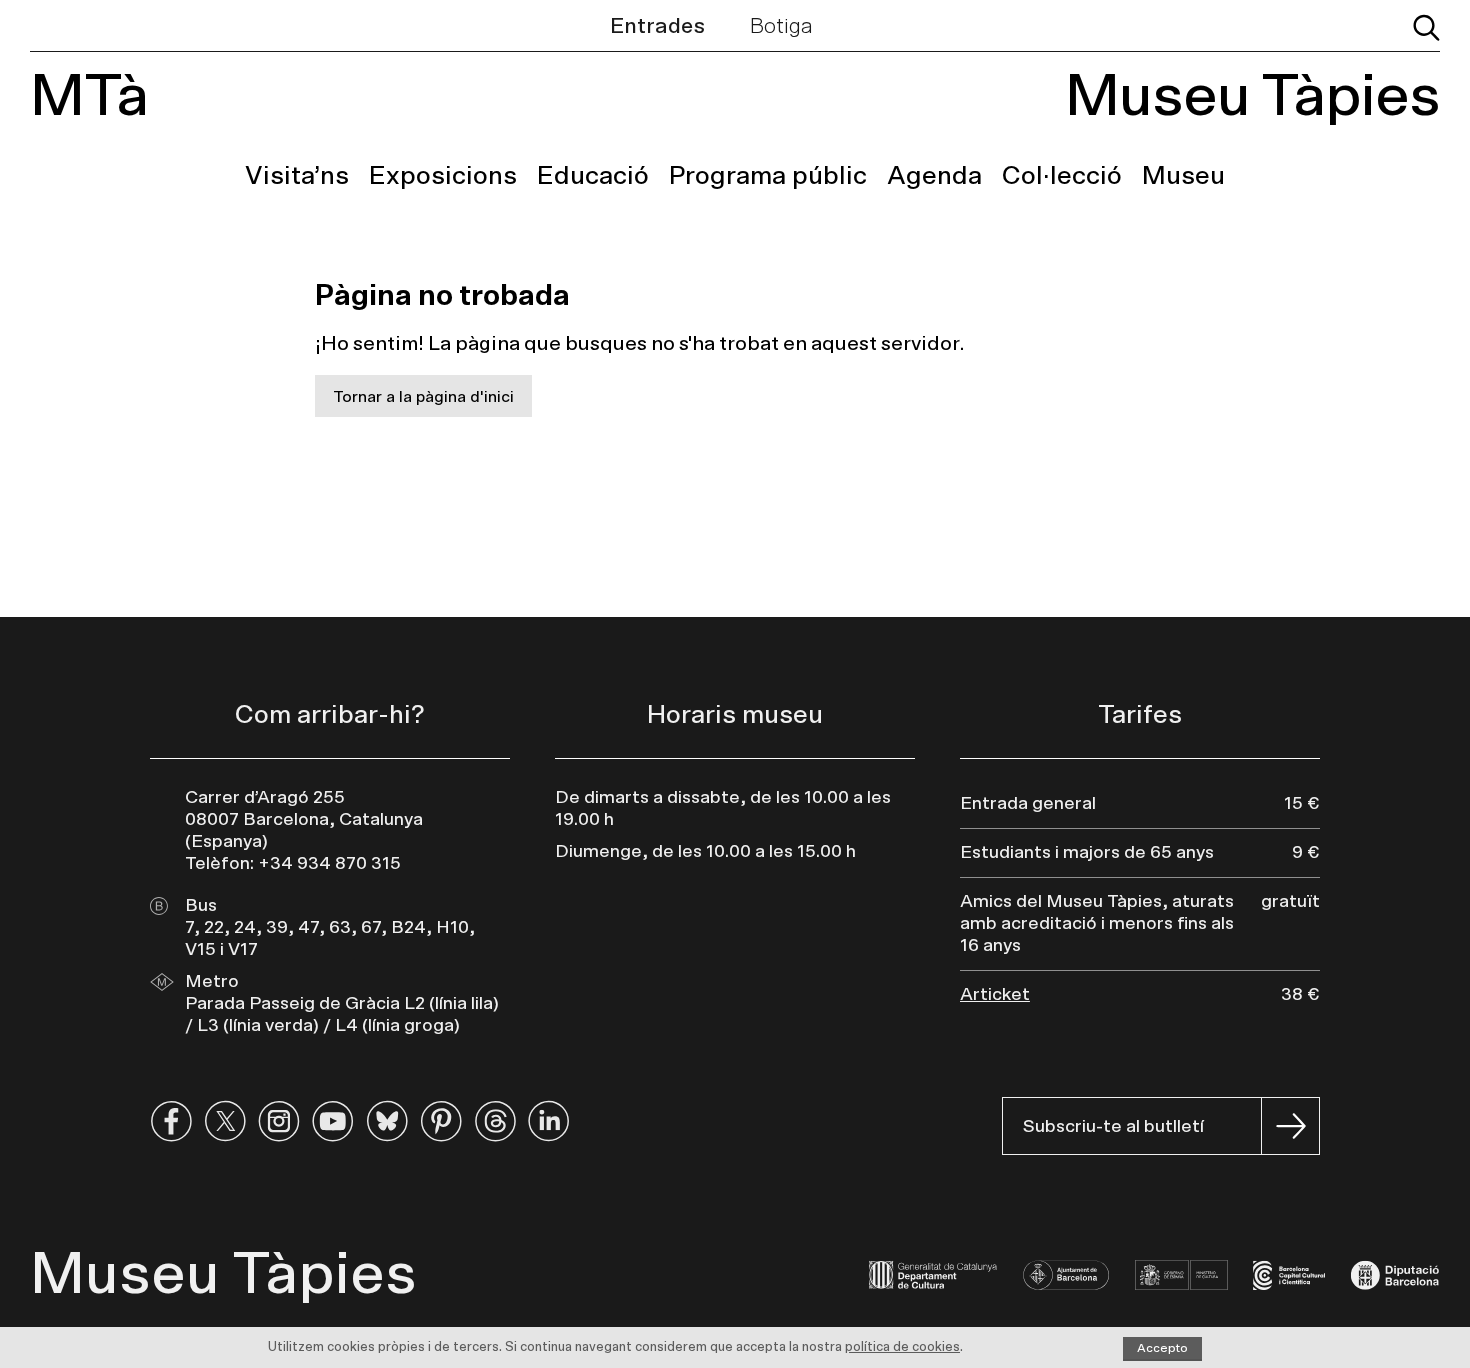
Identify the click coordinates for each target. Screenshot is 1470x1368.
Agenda (934, 176)
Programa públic (768, 176)
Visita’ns (297, 176)
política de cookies (902, 1347)
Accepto (1162, 1348)
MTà (89, 97)
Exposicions (443, 176)
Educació (593, 176)
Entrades (657, 26)
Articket (995, 995)
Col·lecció (1062, 176)
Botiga (781, 26)
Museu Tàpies (1252, 97)
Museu (1183, 176)
